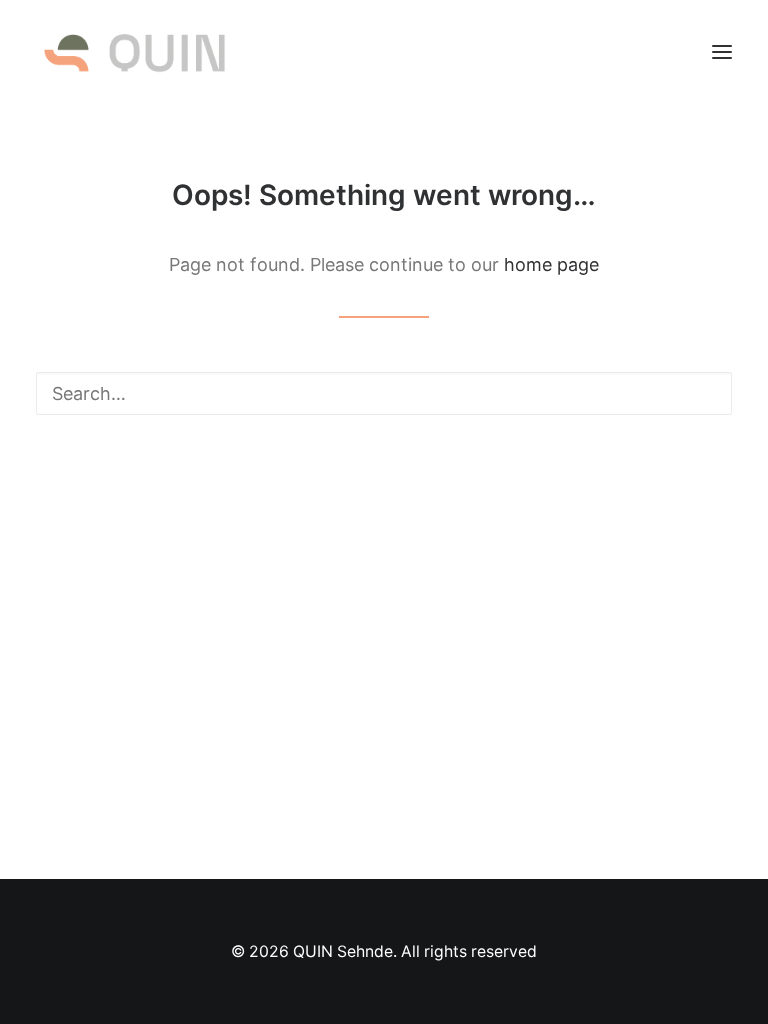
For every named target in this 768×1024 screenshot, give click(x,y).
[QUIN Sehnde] (134, 52)
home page (551, 264)
